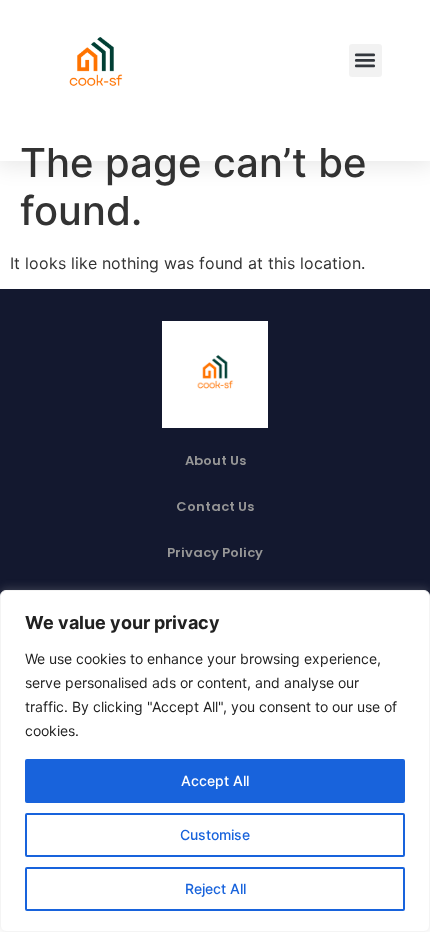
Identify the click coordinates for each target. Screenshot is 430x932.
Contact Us (215, 506)
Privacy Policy (215, 552)
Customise (215, 834)
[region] (215, 761)
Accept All (215, 780)
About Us (215, 460)
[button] (365, 60)
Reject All (215, 888)
